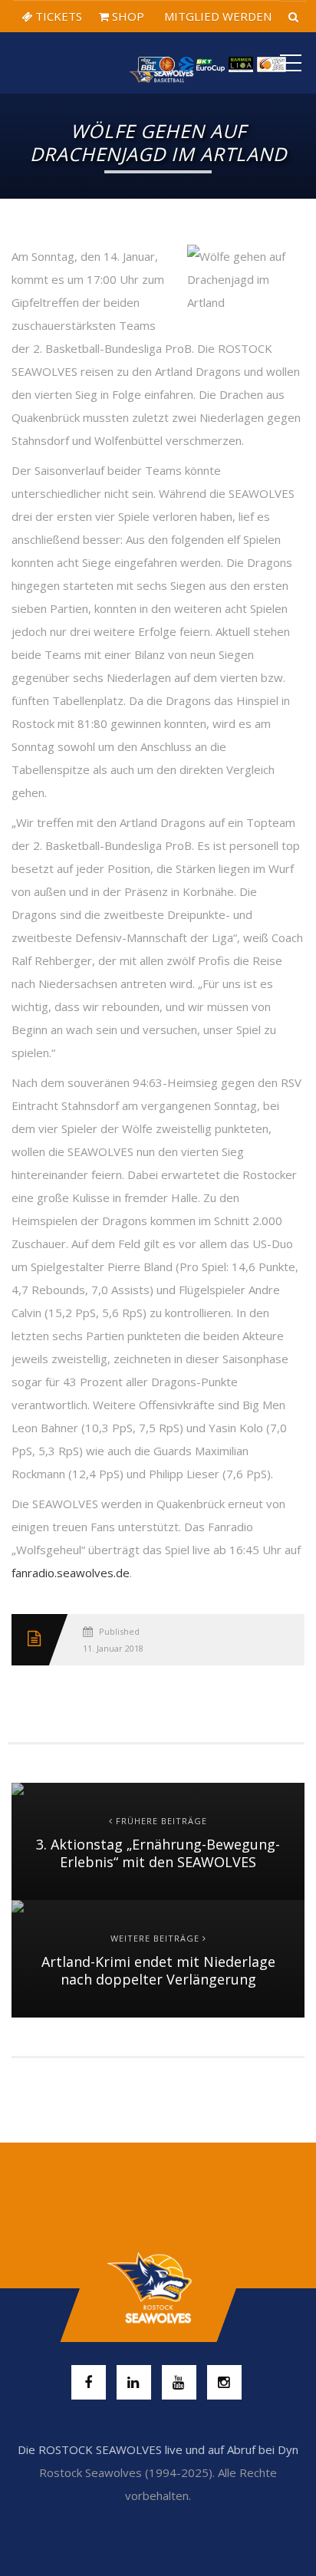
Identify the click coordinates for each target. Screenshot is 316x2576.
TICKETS (57, 16)
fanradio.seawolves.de (71, 1573)
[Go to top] (158, 2288)
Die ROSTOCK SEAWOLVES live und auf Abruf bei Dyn (158, 2449)
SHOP (127, 16)
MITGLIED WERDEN (216, 16)
